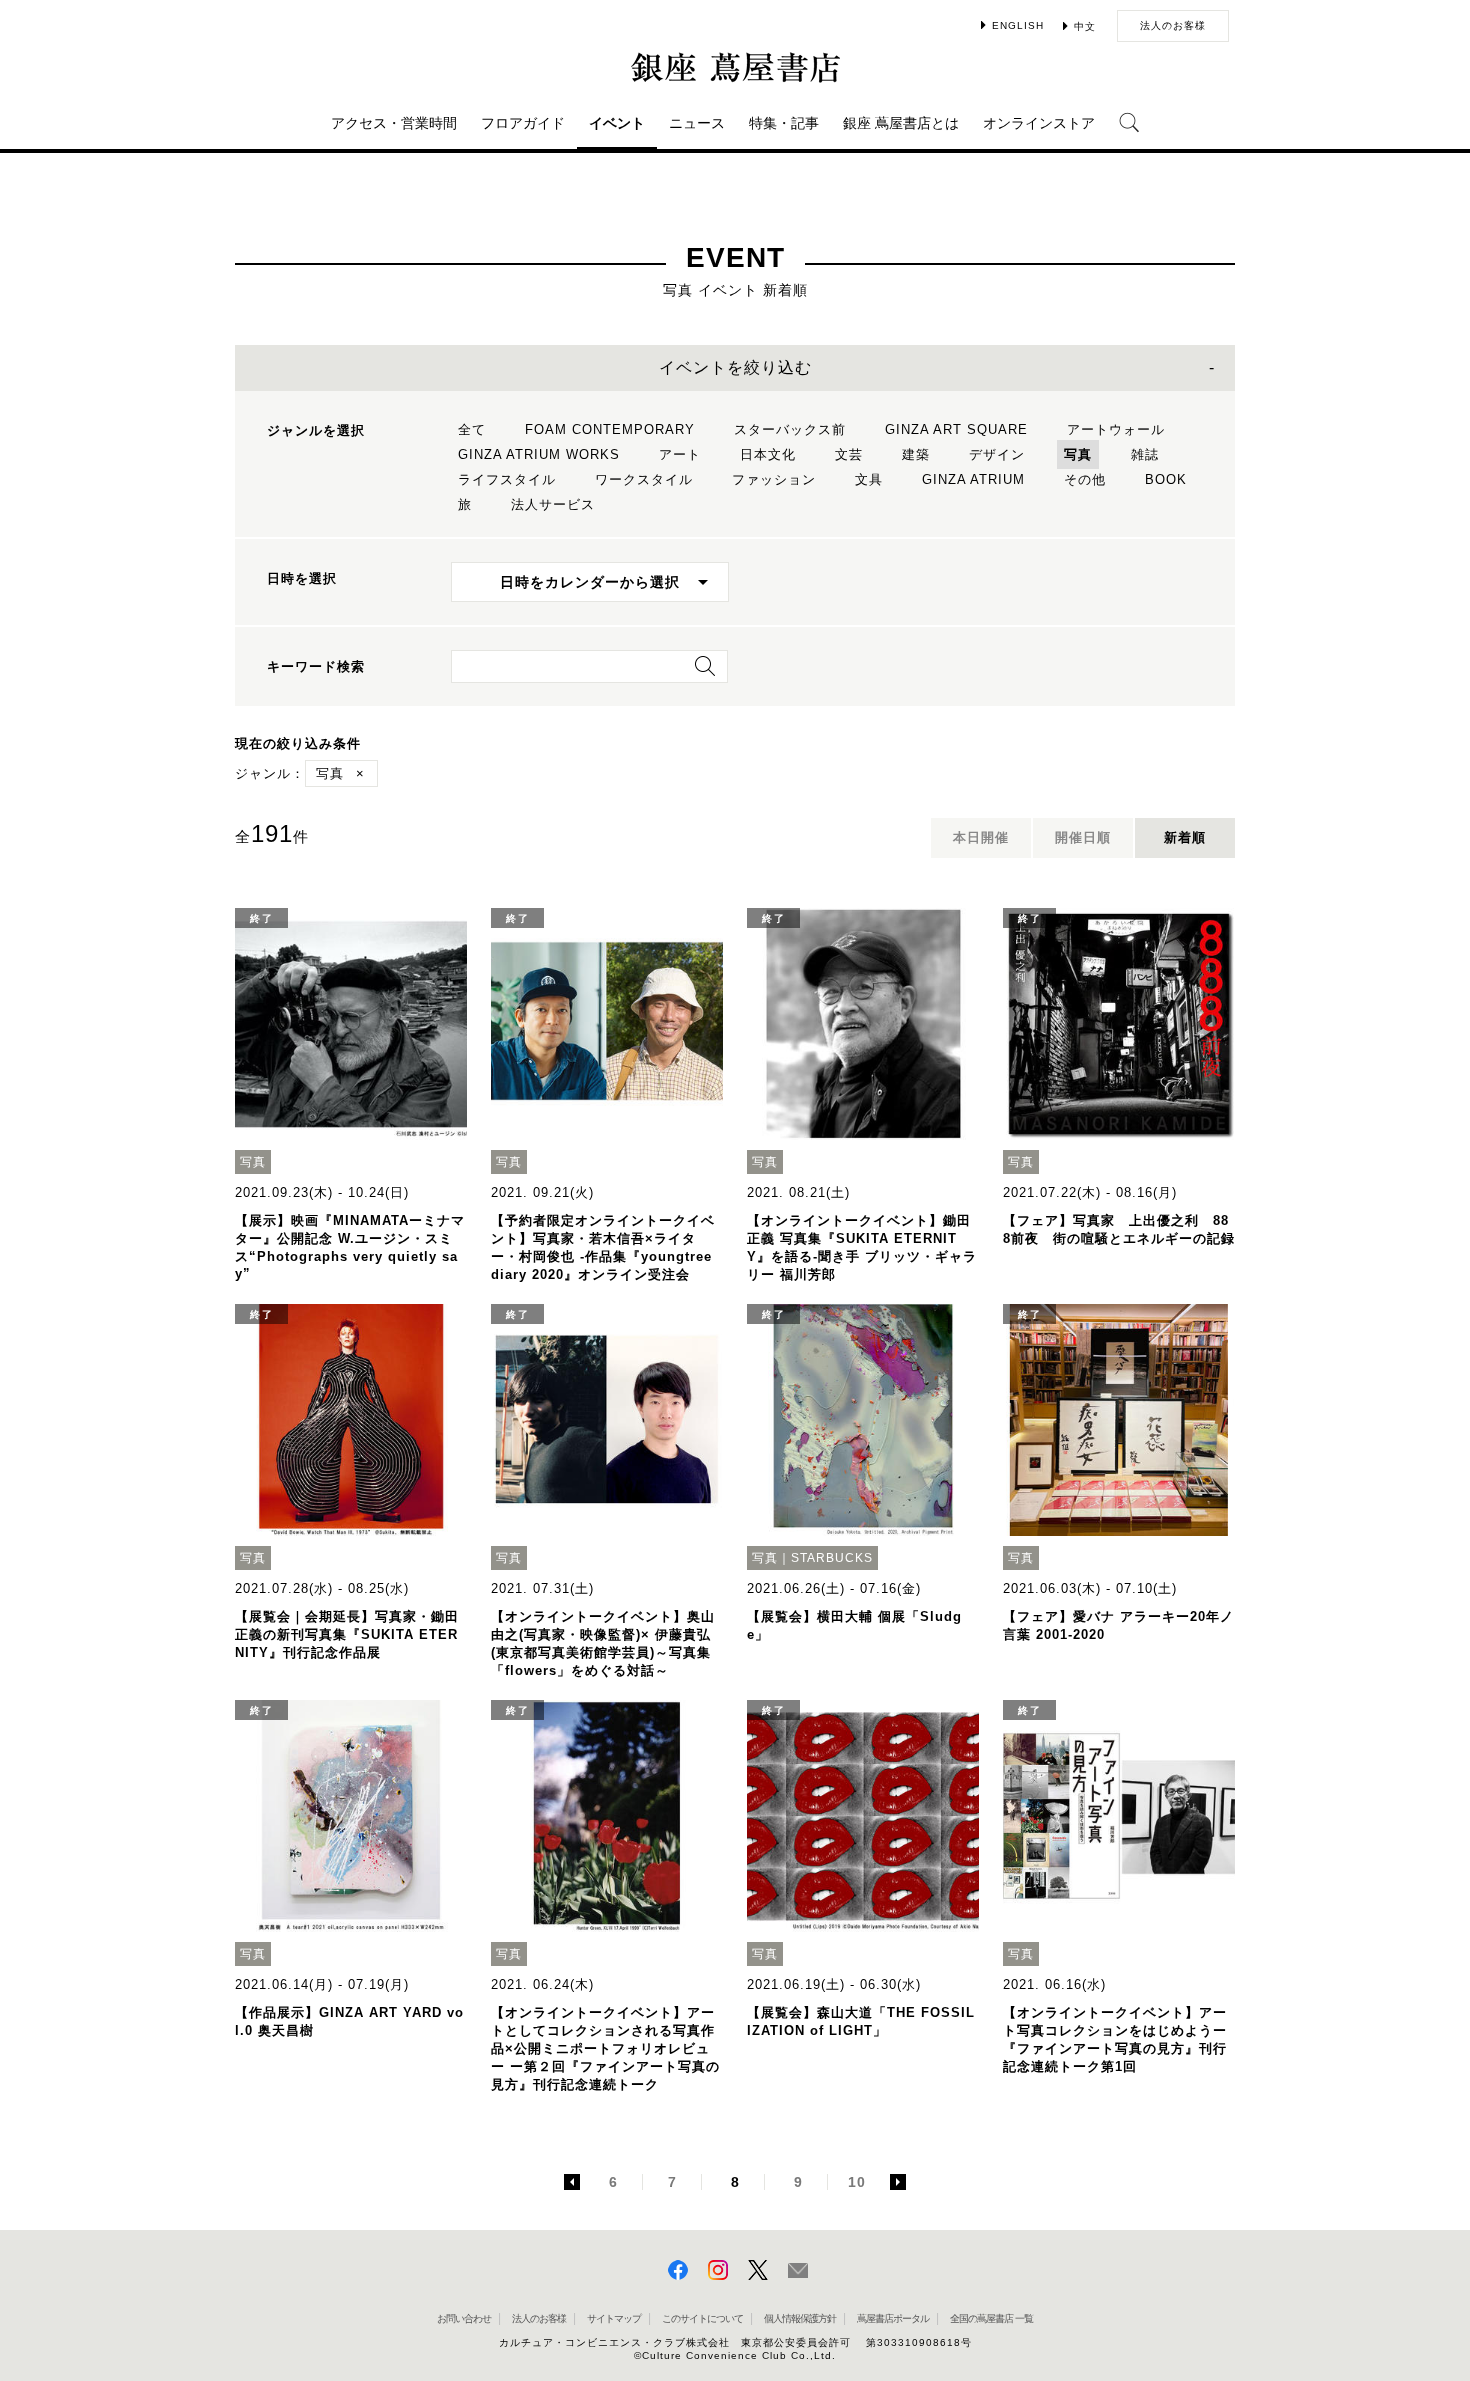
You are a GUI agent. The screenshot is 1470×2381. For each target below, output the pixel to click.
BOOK (1166, 479)
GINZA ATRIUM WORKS (539, 454)
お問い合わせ (464, 2318)
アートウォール (1116, 429)
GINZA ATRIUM (973, 479)
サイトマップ (614, 2318)
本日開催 (981, 837)
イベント (617, 123)
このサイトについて (702, 2318)
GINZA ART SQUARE (956, 429)
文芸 (849, 454)
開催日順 (1083, 837)
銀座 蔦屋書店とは (901, 123)
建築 (916, 454)
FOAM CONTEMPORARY (610, 429)
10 (857, 2182)
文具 (869, 479)
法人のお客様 (1173, 25)
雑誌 (1145, 454)
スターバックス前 (790, 429)
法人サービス (553, 504)
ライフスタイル (507, 479)
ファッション (774, 479)
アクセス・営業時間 (394, 123)
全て (472, 429)
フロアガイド (523, 123)
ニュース (697, 123)
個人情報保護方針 (800, 2318)
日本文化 (768, 454)
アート (680, 454)
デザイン (997, 454)
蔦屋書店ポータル (893, 2318)
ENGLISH (1018, 25)
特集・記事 (784, 123)
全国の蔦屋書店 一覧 (991, 2318)
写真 (1078, 454)
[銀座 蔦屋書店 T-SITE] (735, 67)
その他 (1085, 479)
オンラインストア (1039, 123)
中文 (1085, 26)
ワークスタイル (644, 479)
